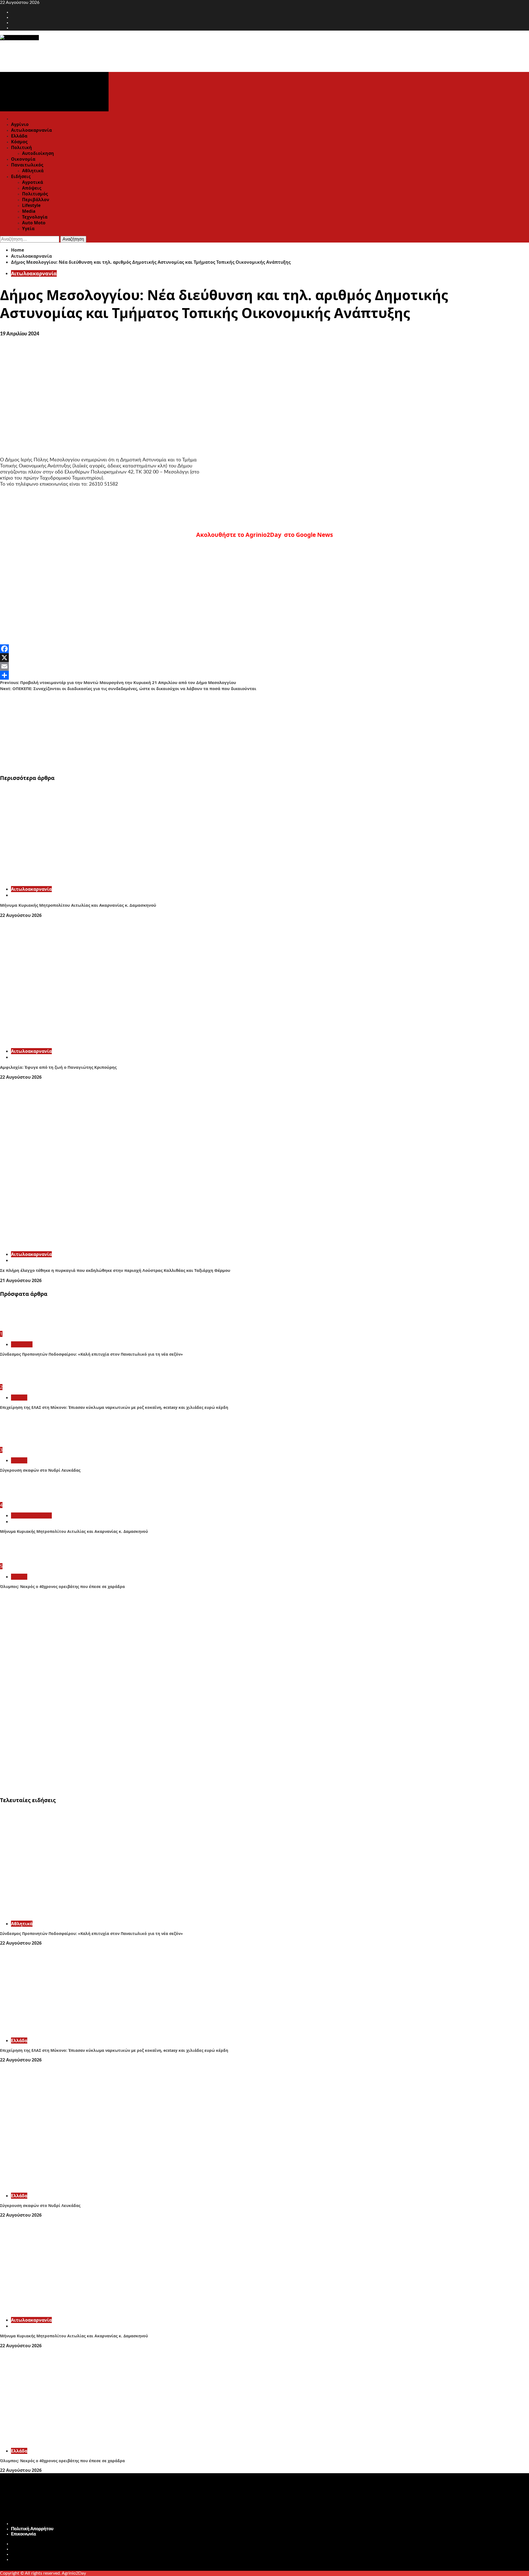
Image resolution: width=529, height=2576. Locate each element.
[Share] (264, 675)
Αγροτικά (33, 182)
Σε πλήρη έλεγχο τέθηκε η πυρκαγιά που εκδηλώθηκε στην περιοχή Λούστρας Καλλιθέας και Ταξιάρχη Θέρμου (115, 1270)
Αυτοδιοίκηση (38, 153)
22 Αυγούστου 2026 (21, 915)
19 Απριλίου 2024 (20, 334)
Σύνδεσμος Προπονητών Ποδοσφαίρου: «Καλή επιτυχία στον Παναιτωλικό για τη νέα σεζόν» (91, 1354)
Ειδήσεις (21, 176)
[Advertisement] (165, 730)
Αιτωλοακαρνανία (31, 130)
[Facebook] (264, 649)
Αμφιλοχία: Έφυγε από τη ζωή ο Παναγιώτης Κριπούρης (58, 1067)
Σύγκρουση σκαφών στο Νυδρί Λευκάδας (40, 1470)
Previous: (118, 682)
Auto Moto (34, 223)
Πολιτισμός (35, 194)
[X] (264, 658)
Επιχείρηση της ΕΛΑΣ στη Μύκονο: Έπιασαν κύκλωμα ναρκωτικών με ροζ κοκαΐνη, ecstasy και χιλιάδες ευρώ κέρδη (114, 1407)
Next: (128, 688)
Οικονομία (23, 159)
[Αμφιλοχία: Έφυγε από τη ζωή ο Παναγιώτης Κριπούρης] (83, 1041)
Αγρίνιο (20, 124)
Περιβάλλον (36, 200)
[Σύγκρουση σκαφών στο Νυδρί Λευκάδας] (21, 1444)
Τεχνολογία (35, 217)
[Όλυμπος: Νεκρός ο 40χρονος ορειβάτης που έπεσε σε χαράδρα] (21, 1560)
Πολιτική (21, 147)
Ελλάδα (19, 136)
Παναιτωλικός (27, 165)
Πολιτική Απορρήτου (32, 2529)
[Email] (264, 666)
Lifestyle (31, 205)
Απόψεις (32, 188)
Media (29, 211)
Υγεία (28, 228)
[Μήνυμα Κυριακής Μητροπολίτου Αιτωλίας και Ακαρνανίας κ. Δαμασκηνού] (83, 879)
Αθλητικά (33, 171)
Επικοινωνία (24, 2534)
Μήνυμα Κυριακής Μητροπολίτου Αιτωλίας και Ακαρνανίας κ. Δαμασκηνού (78, 905)
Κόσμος (19, 142)
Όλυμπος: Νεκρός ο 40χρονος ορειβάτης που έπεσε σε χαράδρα (62, 1586)
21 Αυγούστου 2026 (21, 1280)
